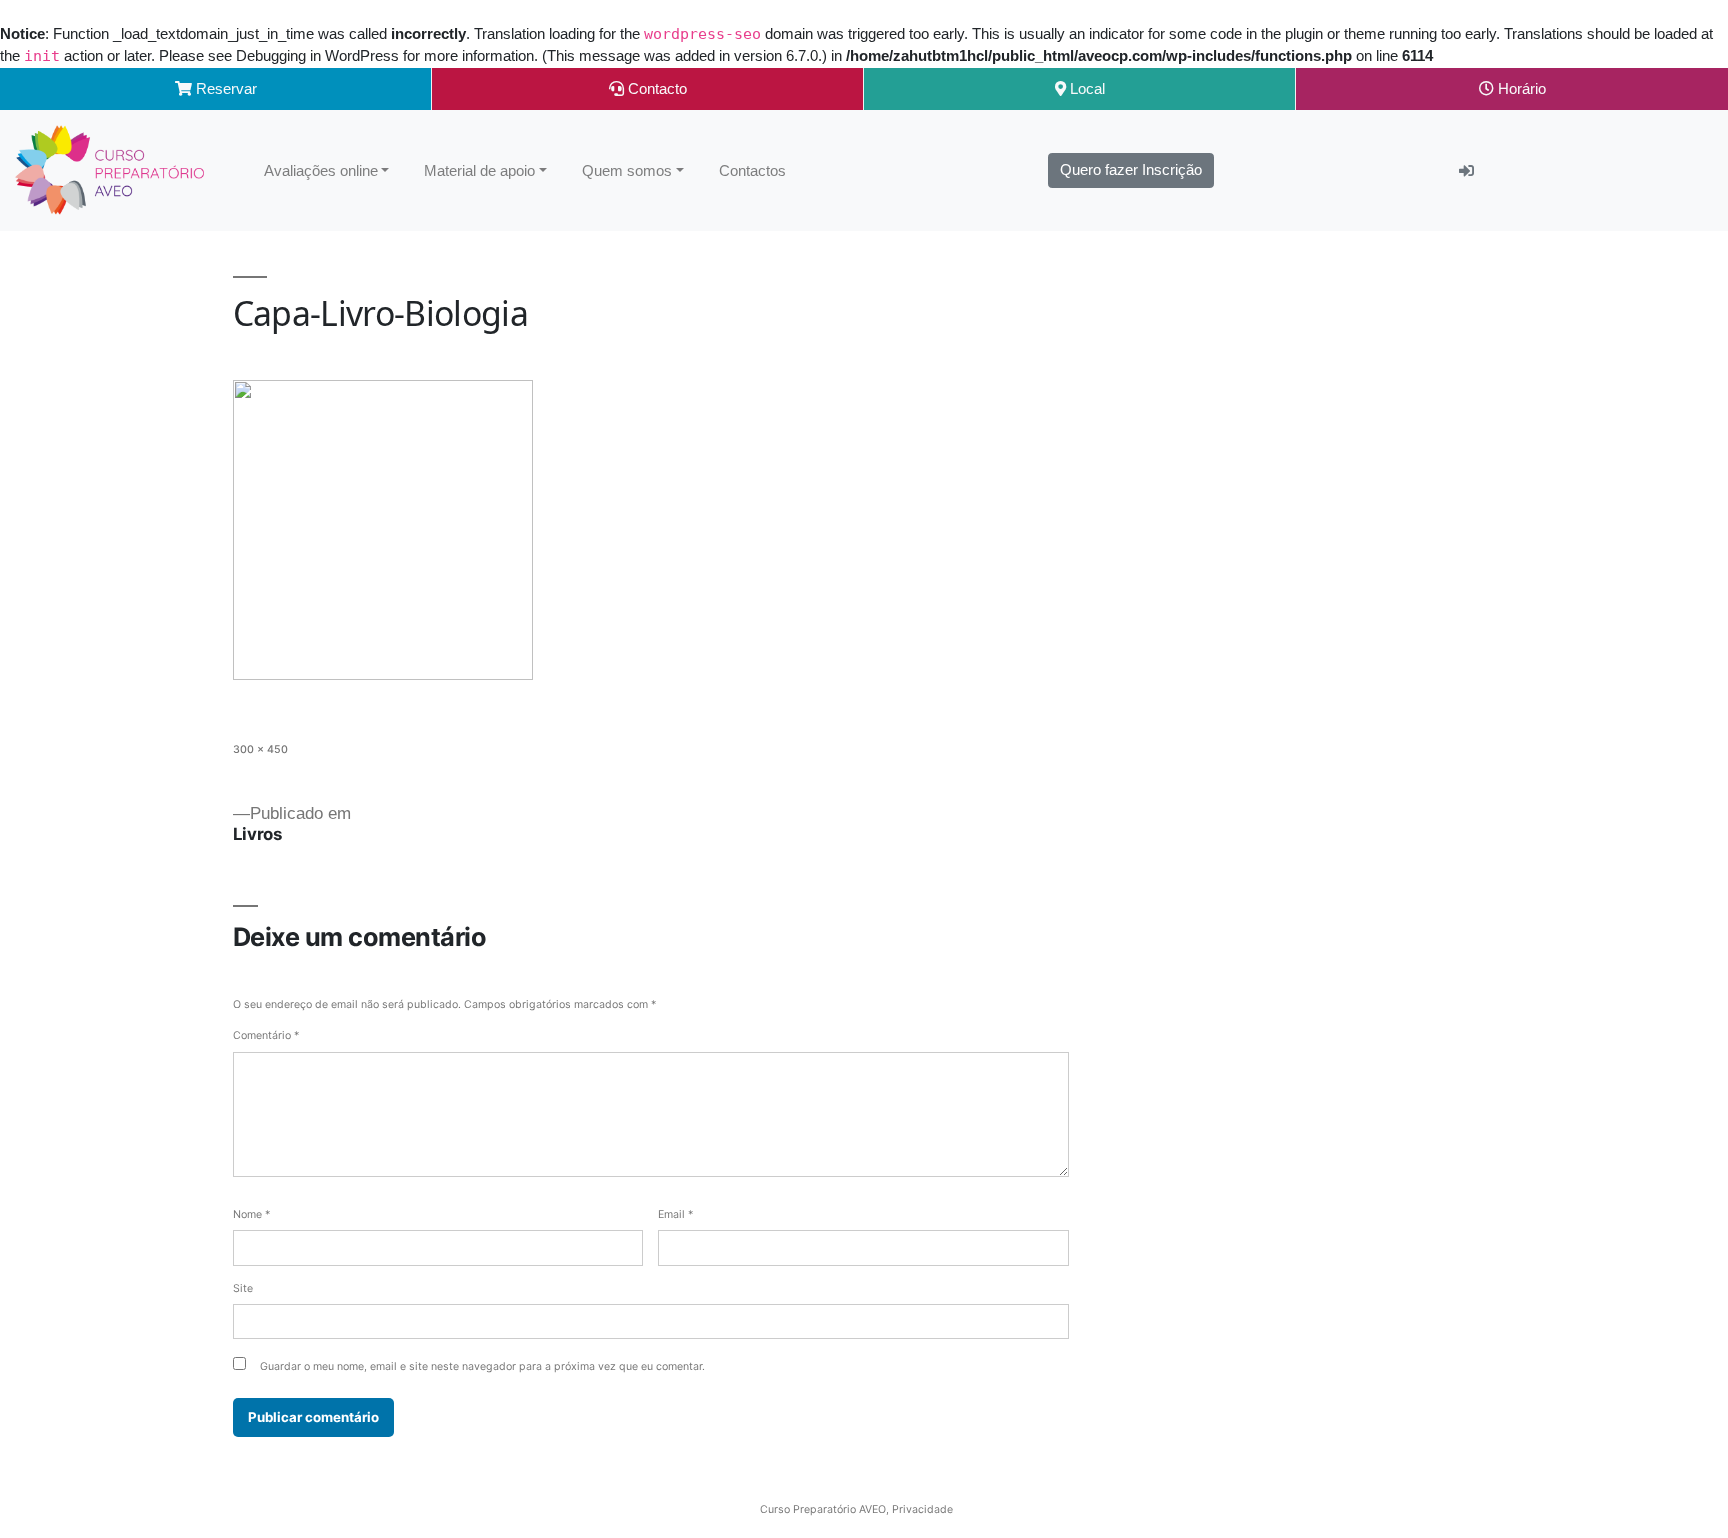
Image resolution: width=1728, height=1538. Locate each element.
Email (675, 1214)
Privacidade (922, 1509)
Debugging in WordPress (317, 55)
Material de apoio (479, 170)
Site (243, 1288)
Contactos (752, 170)
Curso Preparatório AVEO (823, 1509)
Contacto (655, 88)
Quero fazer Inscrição (1131, 169)
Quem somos (627, 170)
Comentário (266, 1035)
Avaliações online (321, 170)
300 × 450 (260, 749)
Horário (1520, 88)
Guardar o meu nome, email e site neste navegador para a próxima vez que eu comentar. (482, 1366)
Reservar (224, 88)
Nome (251, 1214)
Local (1085, 88)
